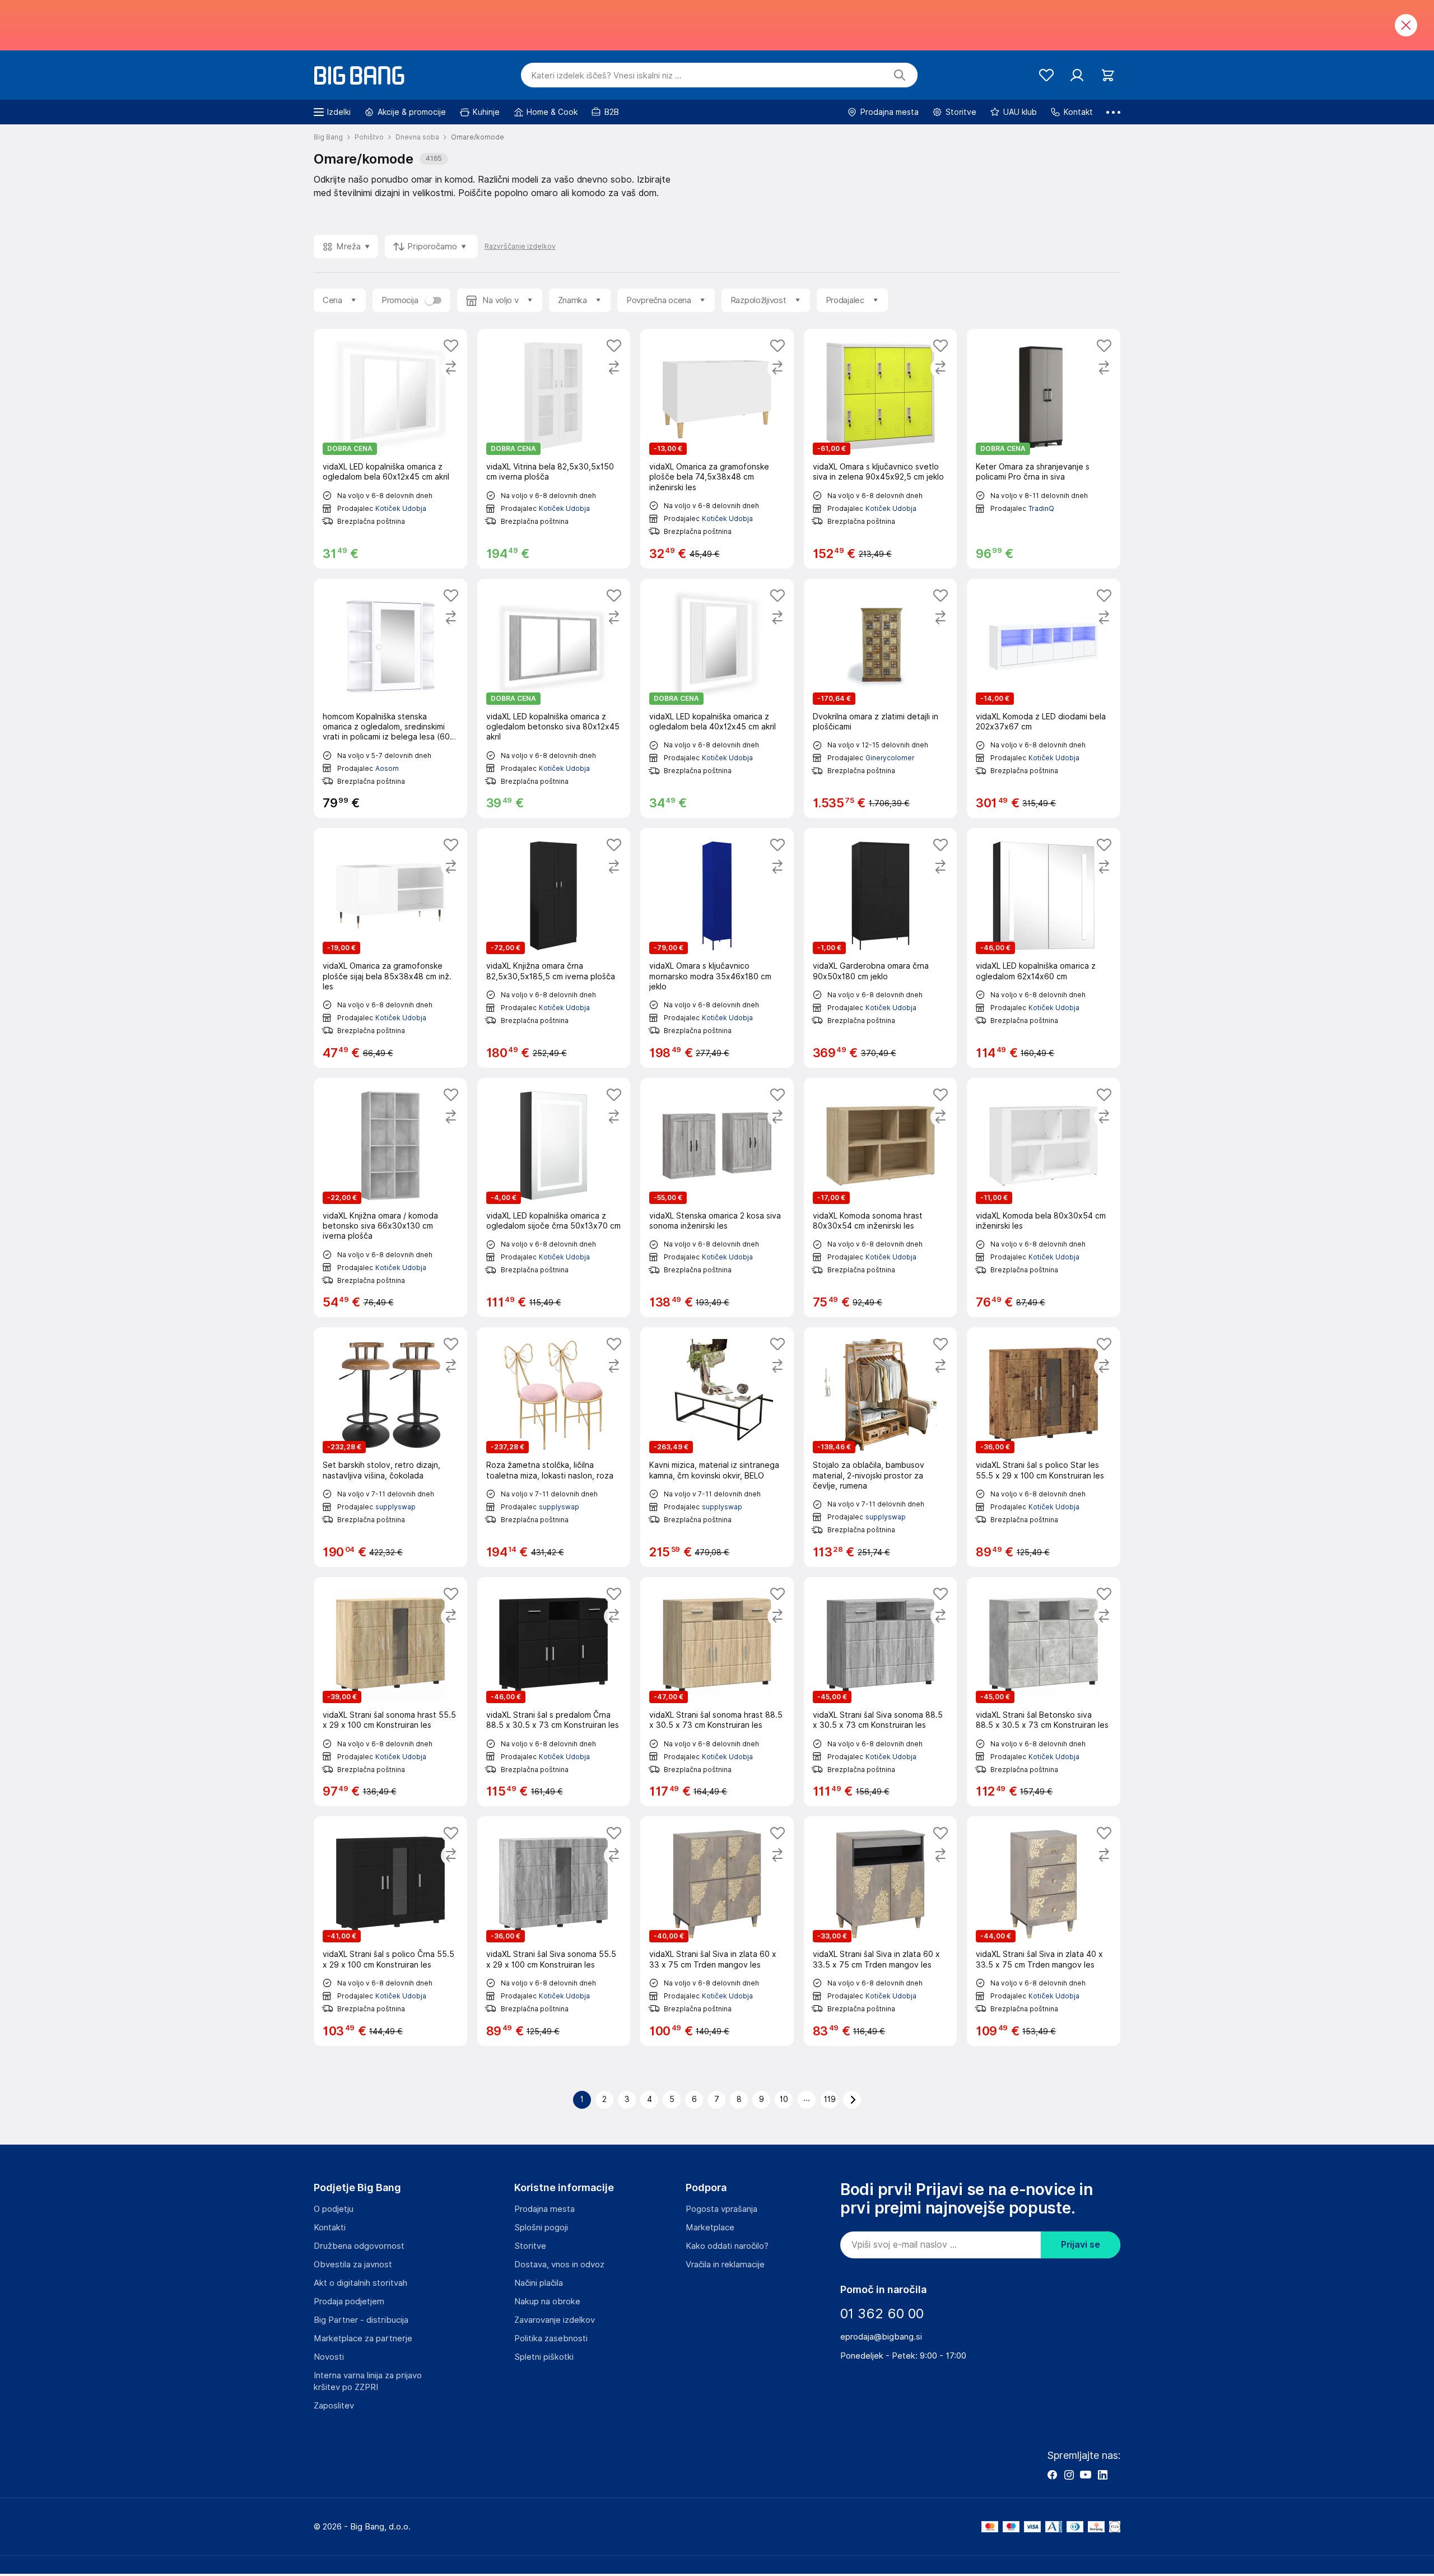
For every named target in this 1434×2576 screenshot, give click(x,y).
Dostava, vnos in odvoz (559, 2265)
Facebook (1052, 2475)
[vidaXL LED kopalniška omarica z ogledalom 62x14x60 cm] (1044, 948)
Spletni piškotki (544, 2357)
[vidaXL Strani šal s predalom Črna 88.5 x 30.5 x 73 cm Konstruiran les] (554, 1692)
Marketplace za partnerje (363, 2338)
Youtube (1086, 2475)
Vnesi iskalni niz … (606, 76)
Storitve (530, 2246)
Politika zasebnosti (551, 2338)
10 (784, 2099)
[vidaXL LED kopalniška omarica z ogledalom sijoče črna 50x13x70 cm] (554, 1198)
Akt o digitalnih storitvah (360, 2283)
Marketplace (710, 2228)
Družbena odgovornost (359, 2246)
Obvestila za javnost (353, 2265)
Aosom (387, 768)
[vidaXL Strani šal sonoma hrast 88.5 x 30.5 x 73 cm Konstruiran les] (717, 1692)
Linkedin (1102, 2475)
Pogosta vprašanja (721, 2209)
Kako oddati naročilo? (727, 2246)
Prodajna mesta (544, 2209)
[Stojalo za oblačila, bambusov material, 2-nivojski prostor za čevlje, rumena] (881, 1447)
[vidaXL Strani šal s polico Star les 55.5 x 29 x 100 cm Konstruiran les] (1044, 1447)
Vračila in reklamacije (725, 2265)
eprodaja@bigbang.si (881, 2337)
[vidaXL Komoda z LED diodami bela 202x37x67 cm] (1044, 699)
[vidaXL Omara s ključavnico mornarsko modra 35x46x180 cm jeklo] (717, 948)
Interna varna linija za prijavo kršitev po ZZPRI (368, 2381)
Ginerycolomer (890, 758)
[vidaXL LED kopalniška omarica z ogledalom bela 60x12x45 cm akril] (390, 449)
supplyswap (395, 1507)
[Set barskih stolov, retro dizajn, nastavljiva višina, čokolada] (390, 1447)
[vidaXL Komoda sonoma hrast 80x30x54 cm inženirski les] (881, 1198)
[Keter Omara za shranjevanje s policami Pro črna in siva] (1044, 449)
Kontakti (330, 2228)
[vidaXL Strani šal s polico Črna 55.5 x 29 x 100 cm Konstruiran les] (390, 1931)
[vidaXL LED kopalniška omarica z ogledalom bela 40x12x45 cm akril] (717, 699)
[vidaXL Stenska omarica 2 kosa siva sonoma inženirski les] (717, 1198)
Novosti (329, 2357)
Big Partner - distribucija (361, 2320)
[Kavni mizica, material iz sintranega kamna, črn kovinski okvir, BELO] (717, 1447)
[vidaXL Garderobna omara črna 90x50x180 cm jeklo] (881, 948)
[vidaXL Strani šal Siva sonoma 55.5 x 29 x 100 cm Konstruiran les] (554, 1931)
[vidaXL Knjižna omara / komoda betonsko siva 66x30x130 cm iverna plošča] (390, 1198)
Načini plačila (539, 2283)
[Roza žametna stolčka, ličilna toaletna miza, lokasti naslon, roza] (554, 1447)
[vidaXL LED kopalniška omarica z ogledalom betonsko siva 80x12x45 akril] (554, 699)
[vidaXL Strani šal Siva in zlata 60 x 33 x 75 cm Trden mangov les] (717, 1931)
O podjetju (334, 2209)
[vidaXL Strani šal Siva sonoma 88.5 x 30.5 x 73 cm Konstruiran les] (881, 1692)
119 (830, 2099)
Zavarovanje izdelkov (555, 2320)
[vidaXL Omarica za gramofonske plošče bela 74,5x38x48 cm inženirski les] (717, 449)
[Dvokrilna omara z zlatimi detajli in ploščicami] (881, 699)
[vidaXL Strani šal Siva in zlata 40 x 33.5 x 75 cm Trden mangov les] (1044, 1931)
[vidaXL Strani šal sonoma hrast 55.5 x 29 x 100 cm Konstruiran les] (390, 1692)
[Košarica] (1108, 75)
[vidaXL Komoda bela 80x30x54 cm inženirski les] (1044, 1198)
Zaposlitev (334, 2406)
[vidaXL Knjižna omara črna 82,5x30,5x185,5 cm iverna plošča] (554, 948)
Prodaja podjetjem (349, 2301)
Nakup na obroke (547, 2301)
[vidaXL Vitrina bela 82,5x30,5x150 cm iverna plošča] (554, 449)
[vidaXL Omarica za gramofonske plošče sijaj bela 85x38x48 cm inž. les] (390, 948)
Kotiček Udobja (401, 508)
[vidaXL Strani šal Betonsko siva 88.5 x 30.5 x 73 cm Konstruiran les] (1044, 1692)
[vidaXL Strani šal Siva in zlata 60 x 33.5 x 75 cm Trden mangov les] (881, 1931)
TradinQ (1041, 508)
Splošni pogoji (541, 2228)
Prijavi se (1081, 2245)
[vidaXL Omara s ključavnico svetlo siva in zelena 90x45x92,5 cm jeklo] (881, 449)
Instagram (1069, 2475)
